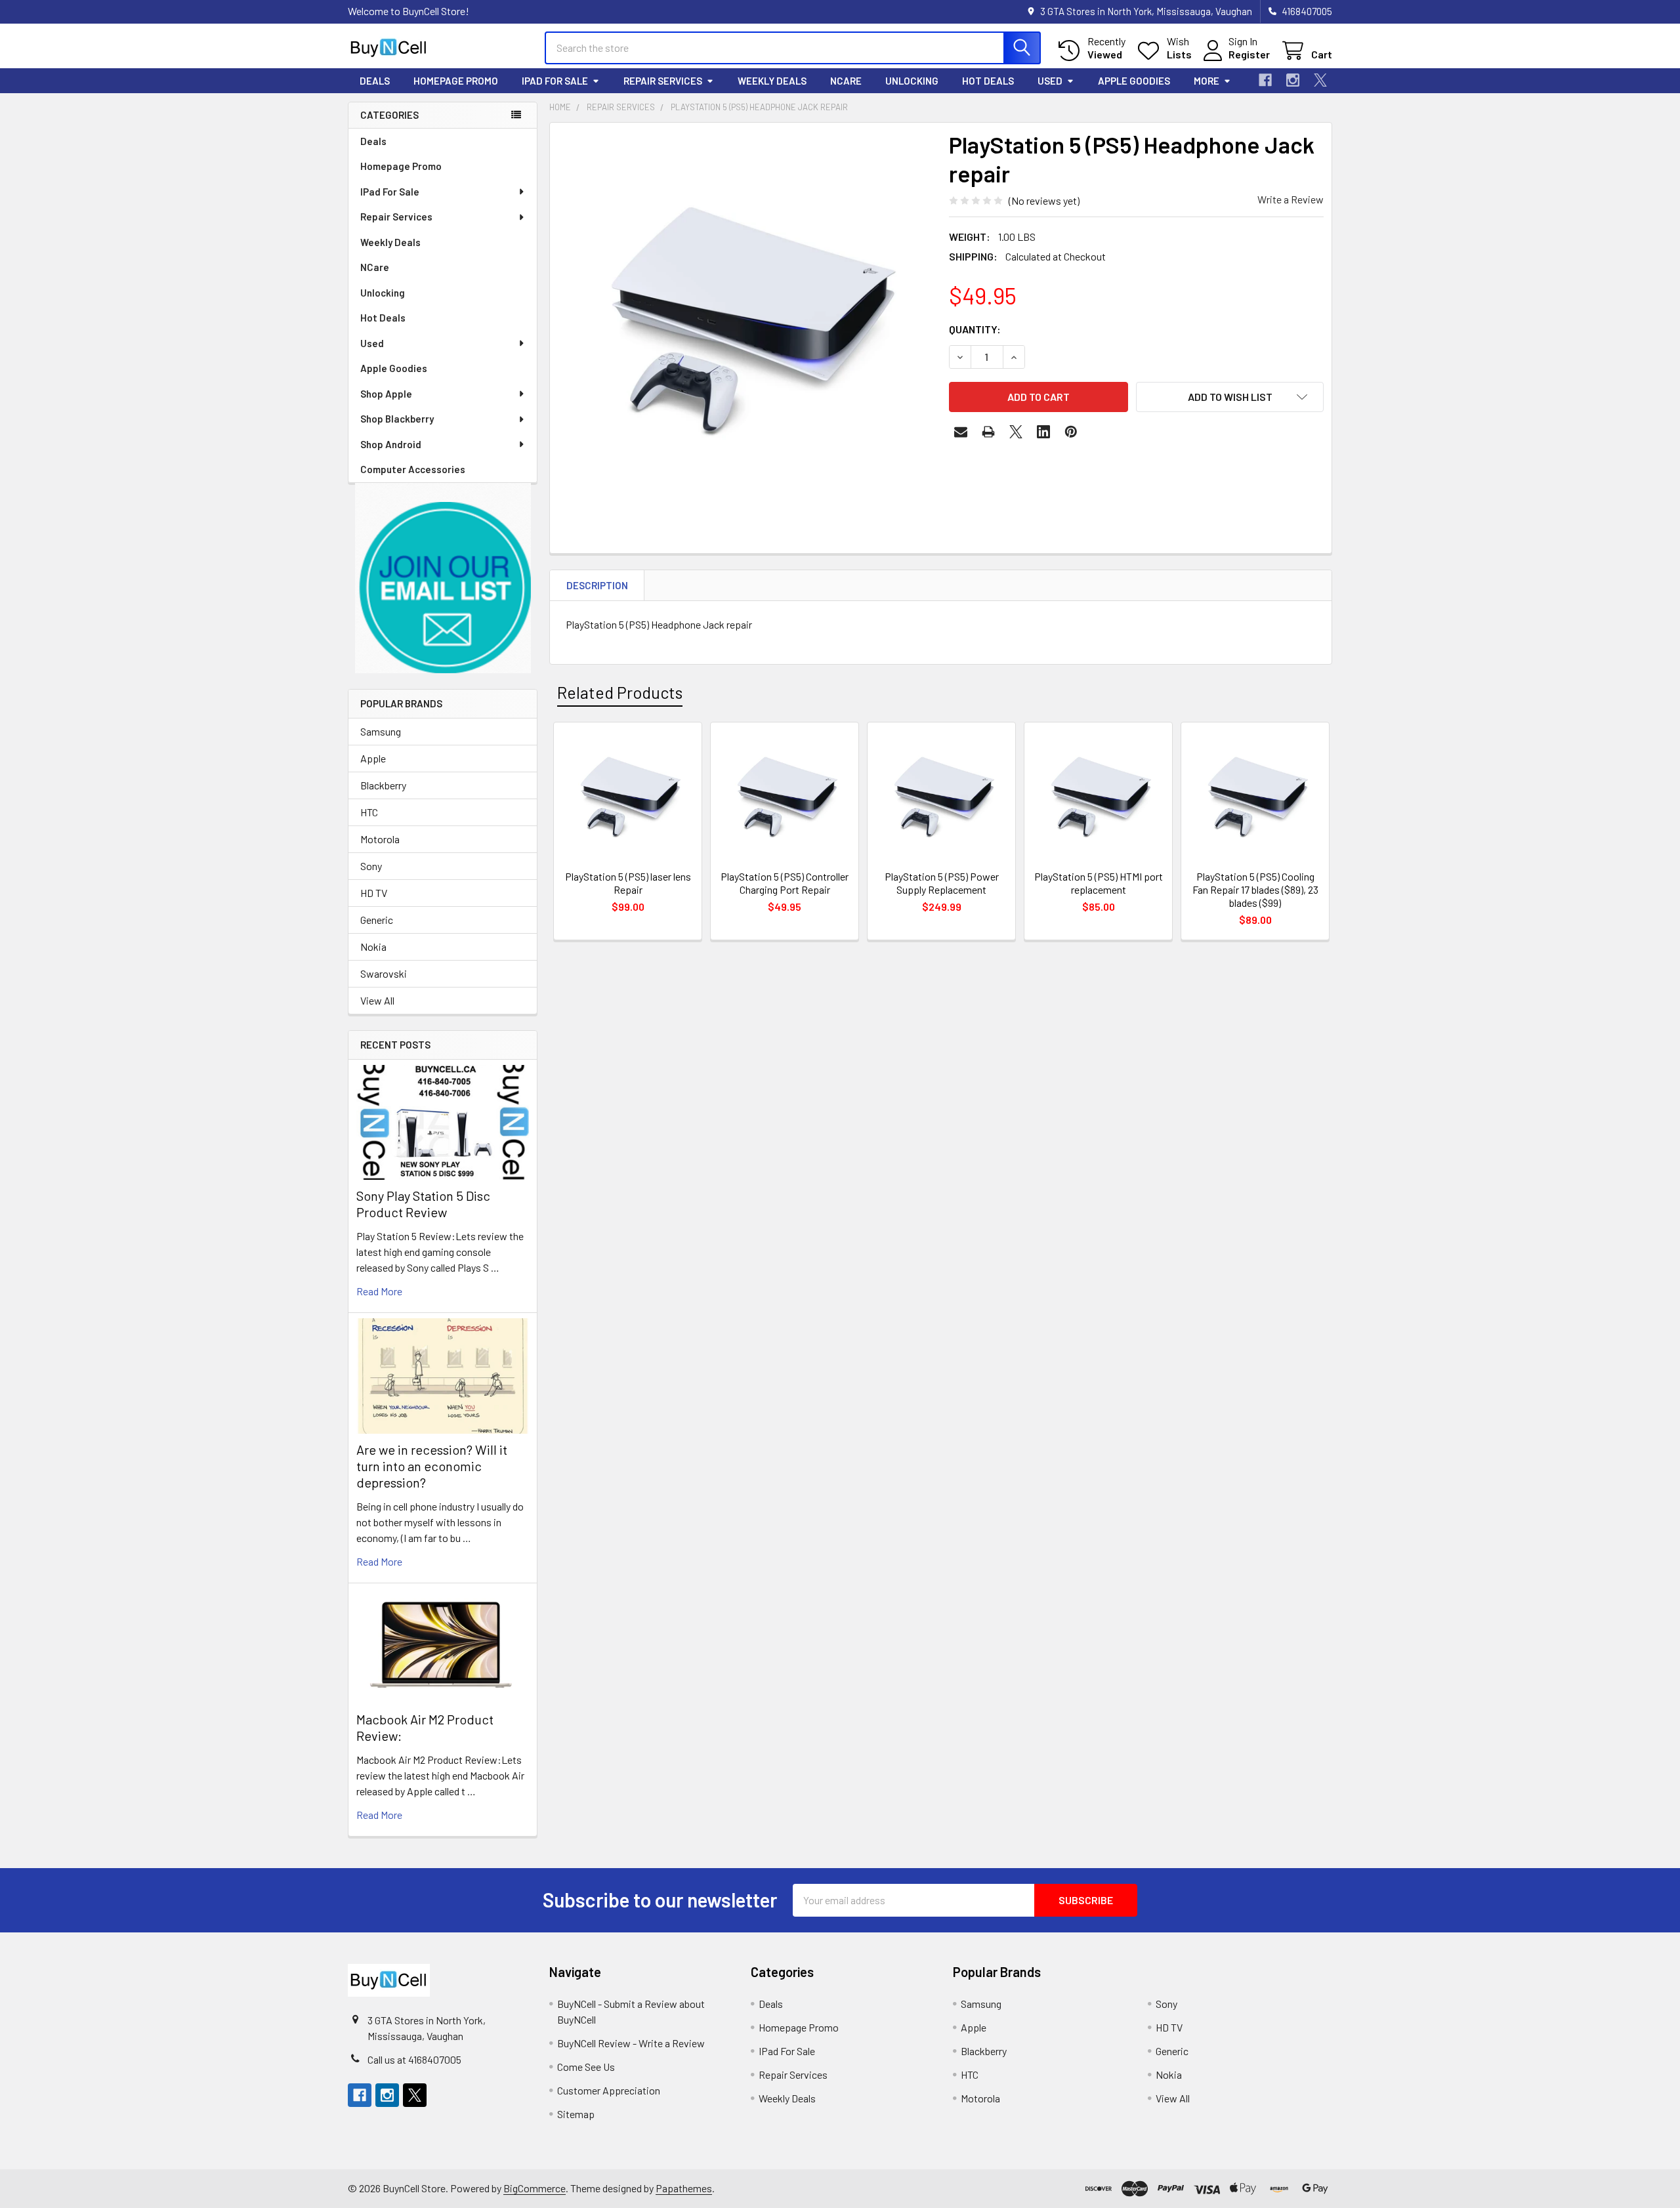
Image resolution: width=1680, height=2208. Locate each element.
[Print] (988, 432)
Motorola (380, 839)
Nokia (373, 947)
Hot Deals (988, 81)
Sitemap (576, 2114)
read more (379, 1291)
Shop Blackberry (397, 419)
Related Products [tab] (620, 692)
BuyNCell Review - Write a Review (631, 2043)
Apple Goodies (1134, 81)
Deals (375, 81)
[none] (745, 318)
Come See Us (586, 2067)
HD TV (374, 893)
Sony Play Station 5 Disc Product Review (423, 1204)
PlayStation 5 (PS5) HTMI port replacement (1099, 883)
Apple (373, 758)
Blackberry (383, 785)
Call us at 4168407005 (414, 2059)
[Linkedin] (1043, 432)
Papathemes (684, 2188)
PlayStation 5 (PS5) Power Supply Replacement (942, 883)
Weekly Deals (772, 81)
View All (377, 1000)
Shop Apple (386, 394)
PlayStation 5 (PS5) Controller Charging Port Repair (785, 883)
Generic (377, 920)
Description (597, 585)
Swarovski (384, 973)
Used (1050, 81)
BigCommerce (535, 2188)
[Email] (961, 432)
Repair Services (663, 81)
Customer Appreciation (609, 2090)
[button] (443, 578)
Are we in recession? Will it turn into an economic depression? (432, 1466)
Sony (371, 866)
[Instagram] (1293, 80)
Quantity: (975, 329)
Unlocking (912, 81)
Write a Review (1291, 199)
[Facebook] (1265, 80)
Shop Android (391, 444)
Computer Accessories (413, 469)
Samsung (381, 731)
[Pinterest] (1071, 432)
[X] (1320, 80)
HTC (369, 812)
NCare (846, 81)
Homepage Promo (456, 81)
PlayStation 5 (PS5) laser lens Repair (628, 883)
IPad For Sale (555, 81)
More (1207, 81)
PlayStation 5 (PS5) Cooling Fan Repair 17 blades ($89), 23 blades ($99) (1255, 889)
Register (1249, 54)
